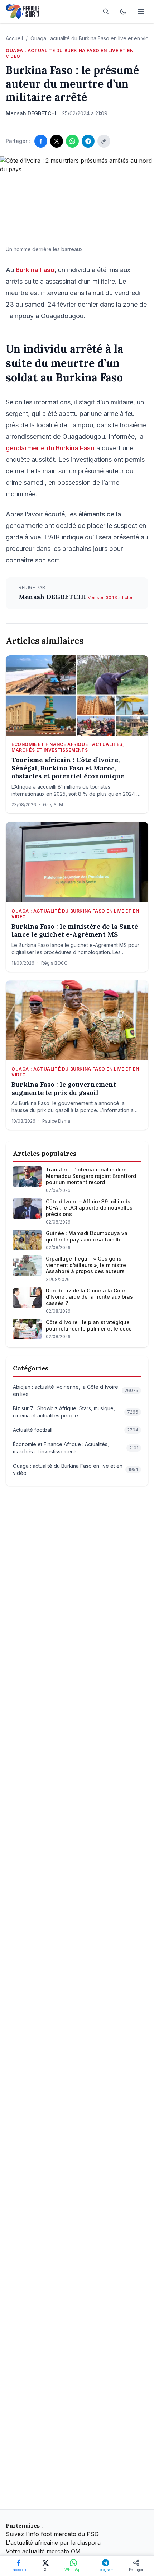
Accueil (14, 38)
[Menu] (141, 11)
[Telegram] (88, 141)
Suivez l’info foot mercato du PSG (52, 2534)
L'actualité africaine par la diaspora (53, 2543)
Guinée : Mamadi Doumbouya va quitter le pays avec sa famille (87, 1236)
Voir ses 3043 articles (111, 597)
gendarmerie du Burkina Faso (50, 448)
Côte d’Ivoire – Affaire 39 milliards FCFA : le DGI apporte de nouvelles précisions (89, 1208)
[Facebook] (41, 141)
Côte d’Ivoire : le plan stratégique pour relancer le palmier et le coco (89, 1325)
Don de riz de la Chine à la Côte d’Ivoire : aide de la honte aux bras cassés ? (89, 1297)
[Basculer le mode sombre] (123, 11)
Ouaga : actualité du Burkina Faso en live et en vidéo (69, 53)
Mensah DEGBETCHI (53, 597)
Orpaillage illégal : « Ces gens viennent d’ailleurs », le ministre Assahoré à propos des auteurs (86, 1265)
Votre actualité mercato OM (43, 2551)
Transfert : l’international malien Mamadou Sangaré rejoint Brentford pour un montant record (91, 1176)
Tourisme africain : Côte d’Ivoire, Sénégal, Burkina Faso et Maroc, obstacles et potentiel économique (68, 768)
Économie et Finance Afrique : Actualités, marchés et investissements (68, 747)
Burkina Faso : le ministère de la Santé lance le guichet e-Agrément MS (75, 931)
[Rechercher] (106, 11)
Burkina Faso (35, 270)
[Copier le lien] (104, 141)
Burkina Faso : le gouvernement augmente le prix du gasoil (64, 1089)
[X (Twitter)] (57, 141)
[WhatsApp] (72, 141)
